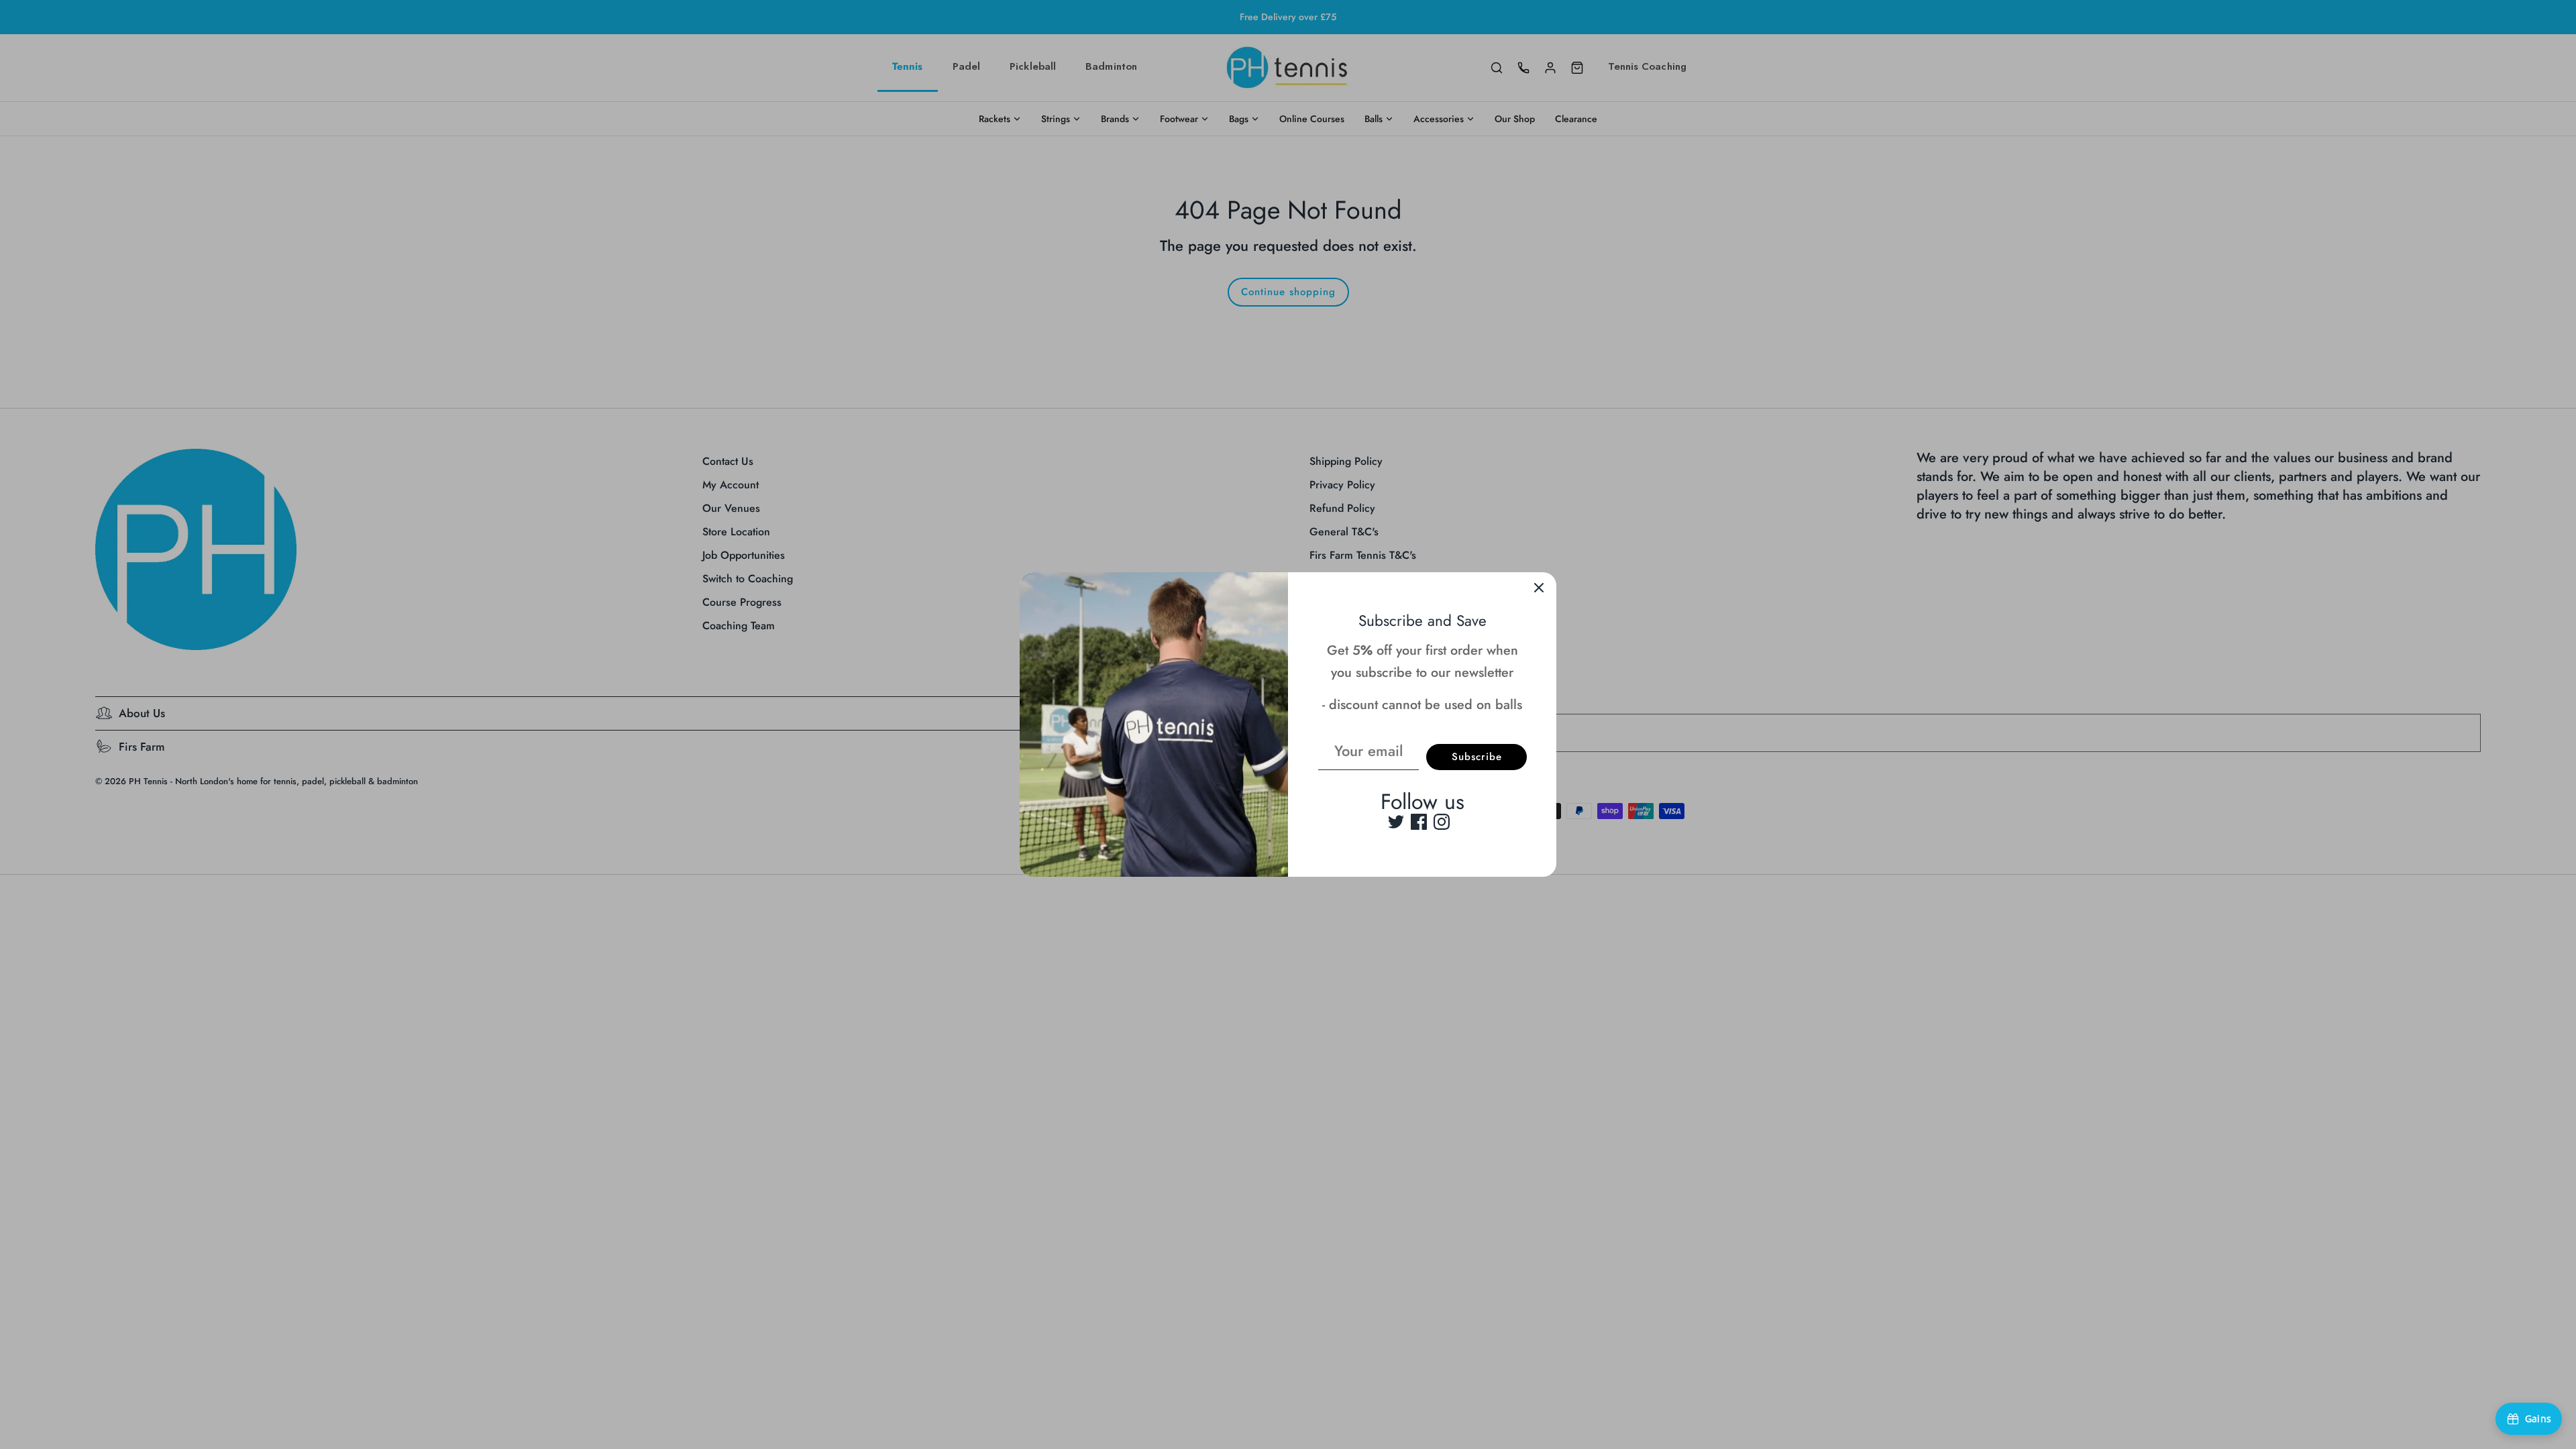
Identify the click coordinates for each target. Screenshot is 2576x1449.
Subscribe (1477, 757)
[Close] (1539, 590)
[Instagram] (1442, 822)
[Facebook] (1419, 822)
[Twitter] (1396, 822)
